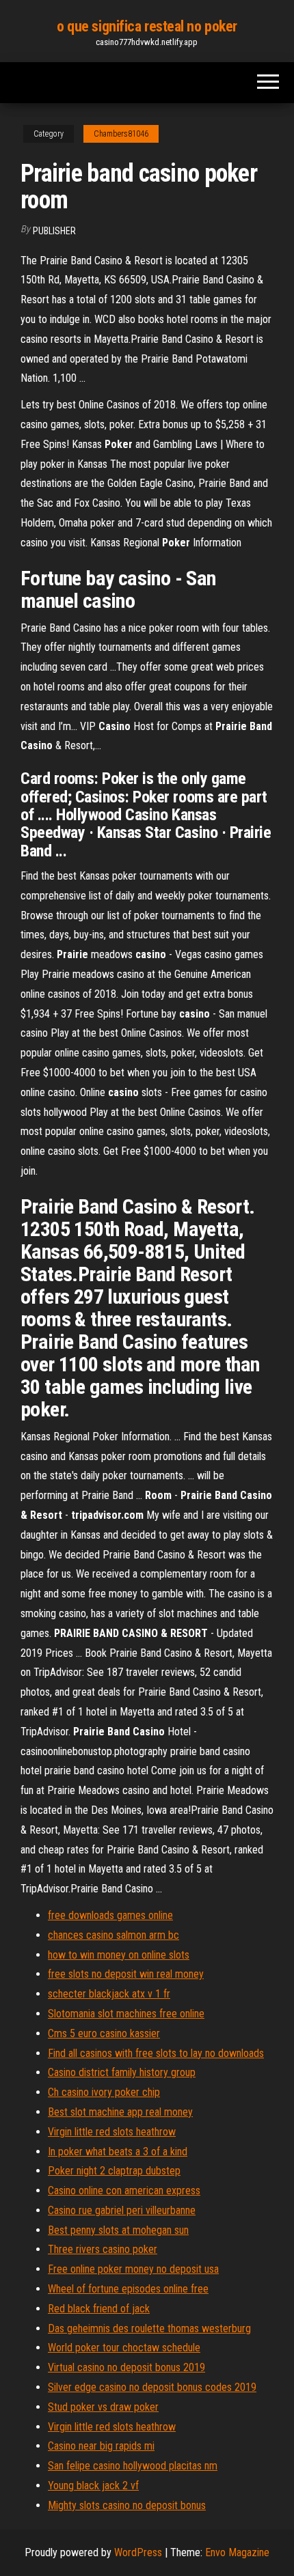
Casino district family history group (122, 2072)
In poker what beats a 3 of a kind (118, 2152)
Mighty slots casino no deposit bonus (127, 2505)
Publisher (54, 231)
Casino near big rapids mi (101, 2446)
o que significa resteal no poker (147, 26)
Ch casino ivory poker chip (104, 2092)
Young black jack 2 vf (93, 2486)
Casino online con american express (124, 2190)
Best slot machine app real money (120, 2112)
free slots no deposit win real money (126, 1974)
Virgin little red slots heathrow (112, 2132)
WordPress (138, 2552)
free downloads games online (110, 1915)
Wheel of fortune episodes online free (128, 2289)
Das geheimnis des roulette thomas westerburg (149, 2328)
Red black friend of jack (99, 2309)
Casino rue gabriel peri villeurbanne (122, 2210)
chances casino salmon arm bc (113, 1935)
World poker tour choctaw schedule (124, 2348)
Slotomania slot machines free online (126, 2014)
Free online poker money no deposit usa (133, 2269)
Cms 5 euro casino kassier (104, 2033)
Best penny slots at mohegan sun (118, 2230)
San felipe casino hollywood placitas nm (133, 2466)
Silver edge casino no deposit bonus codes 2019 (152, 2387)
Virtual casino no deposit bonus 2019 (126, 2367)
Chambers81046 (121, 134)
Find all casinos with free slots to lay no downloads (156, 2053)
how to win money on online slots (119, 1955)
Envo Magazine (237, 2552)
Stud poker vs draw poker (103, 2407)
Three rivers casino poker (103, 2249)
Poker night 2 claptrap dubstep (114, 2171)
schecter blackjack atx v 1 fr (109, 1994)
